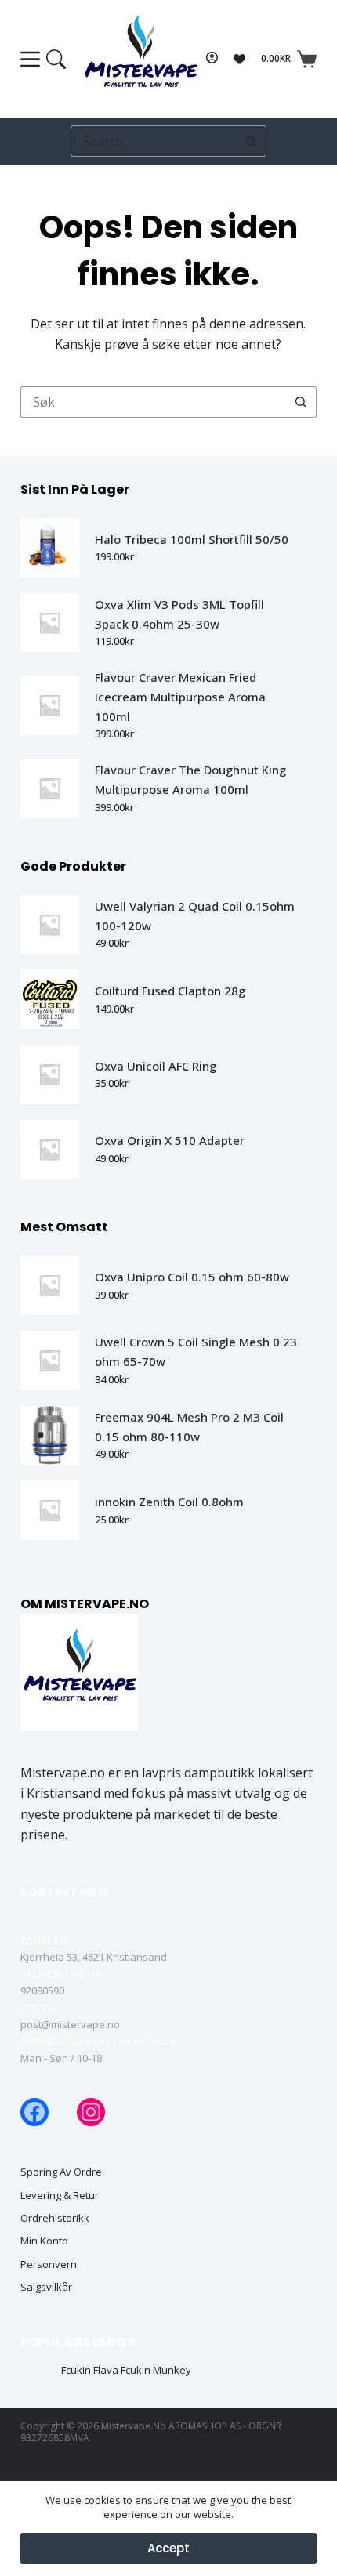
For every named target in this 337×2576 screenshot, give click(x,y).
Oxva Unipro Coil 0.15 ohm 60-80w (192, 1277)
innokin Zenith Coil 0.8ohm (169, 1502)
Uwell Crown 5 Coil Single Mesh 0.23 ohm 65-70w (196, 1351)
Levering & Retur (60, 2196)
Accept (168, 2548)
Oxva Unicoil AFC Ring (156, 1066)
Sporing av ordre (61, 2172)
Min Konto (44, 2241)
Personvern (49, 2264)
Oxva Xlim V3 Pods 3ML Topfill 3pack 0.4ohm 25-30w (179, 614)
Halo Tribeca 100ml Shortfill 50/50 (192, 539)
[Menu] (43, 59)
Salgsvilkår (46, 2287)
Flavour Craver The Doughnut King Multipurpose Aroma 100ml (190, 779)
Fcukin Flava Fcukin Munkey (126, 2370)
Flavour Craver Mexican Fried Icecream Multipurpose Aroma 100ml (180, 697)
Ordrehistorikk (55, 2218)
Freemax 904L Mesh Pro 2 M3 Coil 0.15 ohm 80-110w (189, 1427)
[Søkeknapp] (251, 141)
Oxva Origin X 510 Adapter (170, 1140)
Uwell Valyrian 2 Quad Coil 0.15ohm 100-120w (195, 916)
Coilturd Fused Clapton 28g (170, 991)
